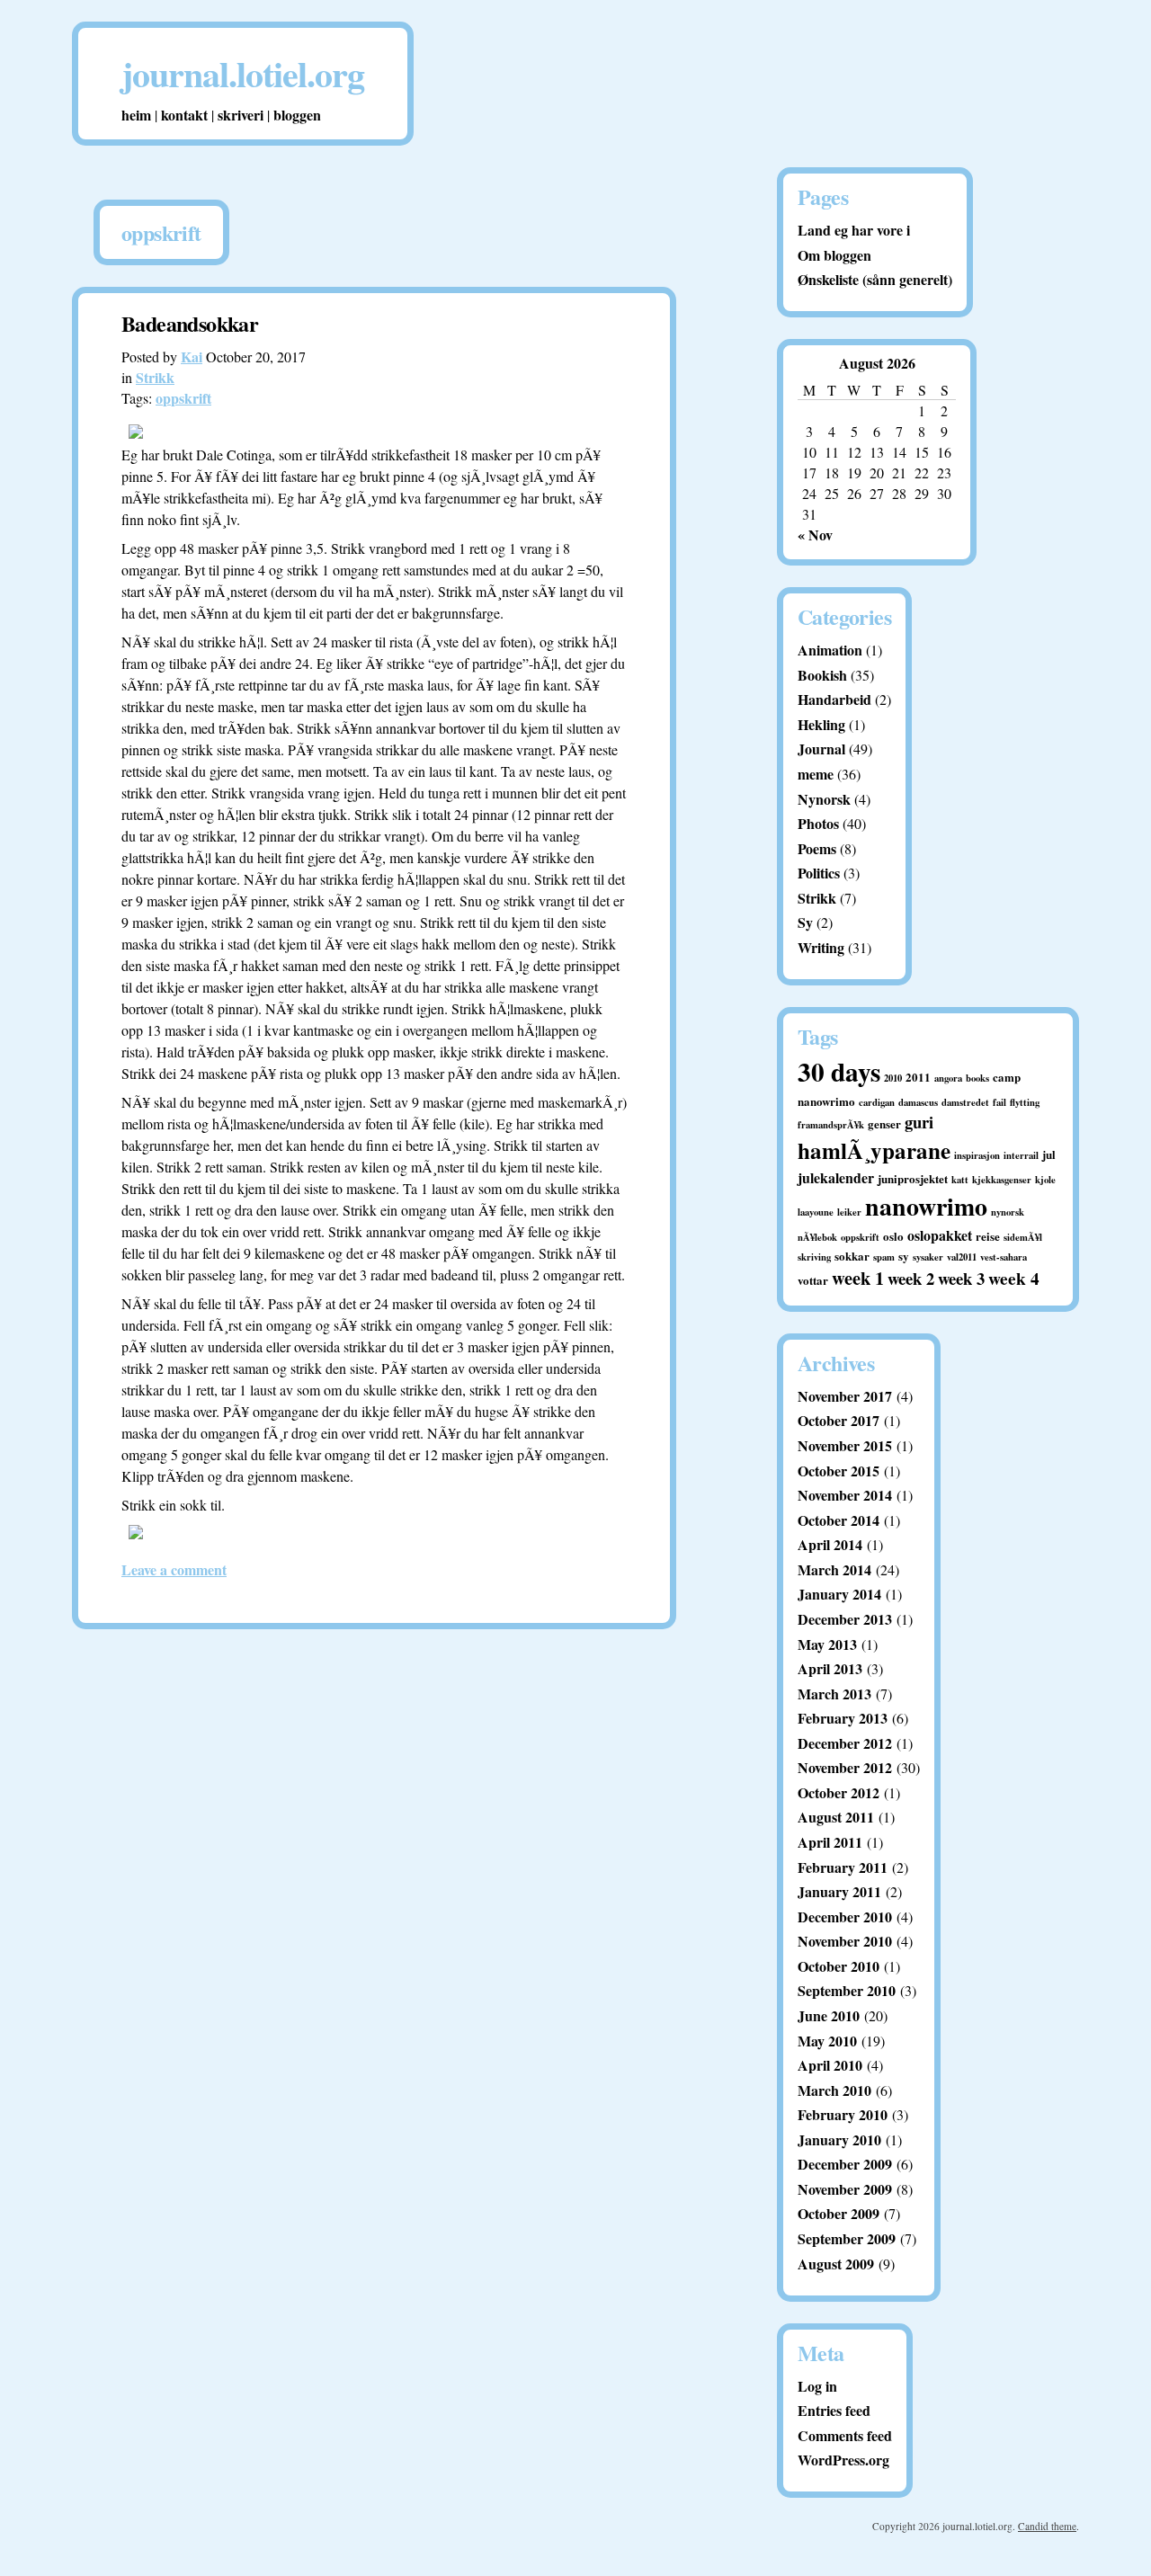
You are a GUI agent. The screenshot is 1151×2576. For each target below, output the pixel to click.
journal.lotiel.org (243, 73)
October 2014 (839, 1520)
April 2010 (830, 2065)
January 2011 (839, 1891)
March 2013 (834, 1694)
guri (919, 1122)
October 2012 (839, 1792)
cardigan (877, 1102)
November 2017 (845, 1396)
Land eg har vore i (854, 230)
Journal (821, 749)
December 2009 (845, 2164)
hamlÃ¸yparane (874, 1150)
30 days (839, 1071)
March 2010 (834, 2090)
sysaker (928, 1257)
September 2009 (847, 2238)
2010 (893, 1078)
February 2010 (843, 2114)
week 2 (911, 1278)
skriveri (241, 115)
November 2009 (845, 2189)
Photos (818, 823)
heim (136, 115)
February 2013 (843, 1718)
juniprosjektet (913, 1178)
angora (948, 1078)
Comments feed (845, 2435)
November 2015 (845, 1445)
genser (884, 1123)
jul (1049, 1154)
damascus (918, 1102)
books (977, 1078)
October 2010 (839, 1966)
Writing (821, 947)
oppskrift (183, 398)
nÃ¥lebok (817, 1237)
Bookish (822, 675)
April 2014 (830, 1544)
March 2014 (834, 1569)
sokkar (852, 1256)
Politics (819, 873)
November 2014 (845, 1495)
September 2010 (847, 1990)
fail (999, 1102)
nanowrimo (926, 1206)
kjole (1045, 1180)
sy (904, 1256)
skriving (814, 1257)
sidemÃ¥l (1023, 1237)
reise (988, 1236)
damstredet (965, 1102)
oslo (893, 1236)
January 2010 (839, 2139)
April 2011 (830, 1842)
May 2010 (827, 2041)
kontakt (184, 115)
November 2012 (845, 1767)
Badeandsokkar (190, 323)
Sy (805, 922)
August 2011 (836, 1817)
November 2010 (845, 1941)
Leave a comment (174, 1569)
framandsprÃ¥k (831, 1125)
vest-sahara (1004, 1257)
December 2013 (845, 1619)
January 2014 (839, 1594)
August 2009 (836, 2264)
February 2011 (843, 1867)
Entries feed (834, 2410)
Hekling (821, 724)
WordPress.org (843, 2460)
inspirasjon (977, 1155)
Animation (830, 650)
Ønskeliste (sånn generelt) (875, 279)
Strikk (155, 377)
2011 (918, 1077)
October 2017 (839, 1420)
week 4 (1014, 1279)
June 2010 (829, 2015)
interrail (1021, 1155)
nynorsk (1008, 1212)
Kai (192, 357)
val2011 (962, 1257)
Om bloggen (834, 255)
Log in (817, 2386)
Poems (817, 848)
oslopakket (940, 1235)
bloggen (297, 115)
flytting (1025, 1102)
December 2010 (845, 1916)
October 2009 (839, 2213)
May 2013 (827, 1644)
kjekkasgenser (1002, 1180)
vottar (813, 1280)
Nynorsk (824, 799)
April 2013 (830, 1668)
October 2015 (839, 1471)
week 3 (961, 1278)
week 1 (858, 1278)
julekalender (836, 1177)
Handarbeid (834, 699)
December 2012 (845, 1743)
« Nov (815, 535)
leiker (849, 1212)
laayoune (816, 1212)
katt (960, 1180)
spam (884, 1257)
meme (816, 774)
